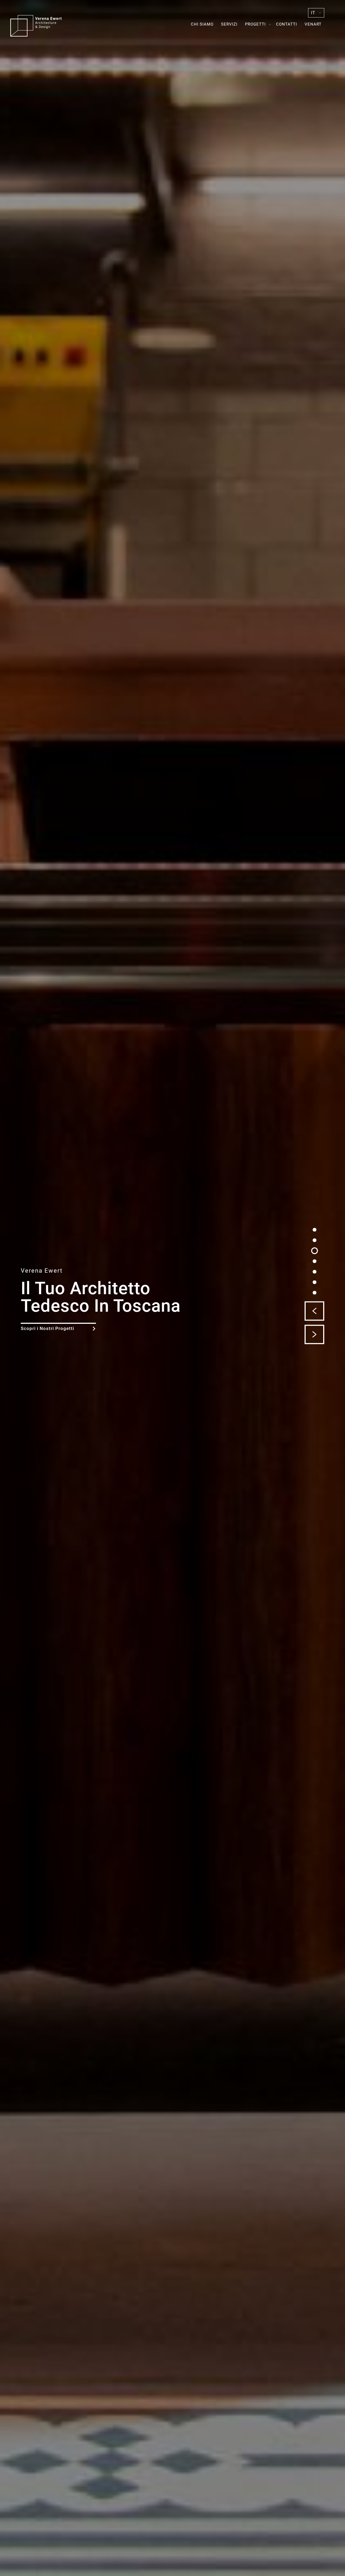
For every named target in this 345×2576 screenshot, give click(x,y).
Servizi (229, 24)
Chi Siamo (202, 24)
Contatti (287, 24)
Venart (313, 24)
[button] (314, 1311)
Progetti (255, 24)
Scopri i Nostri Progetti (47, 1328)
